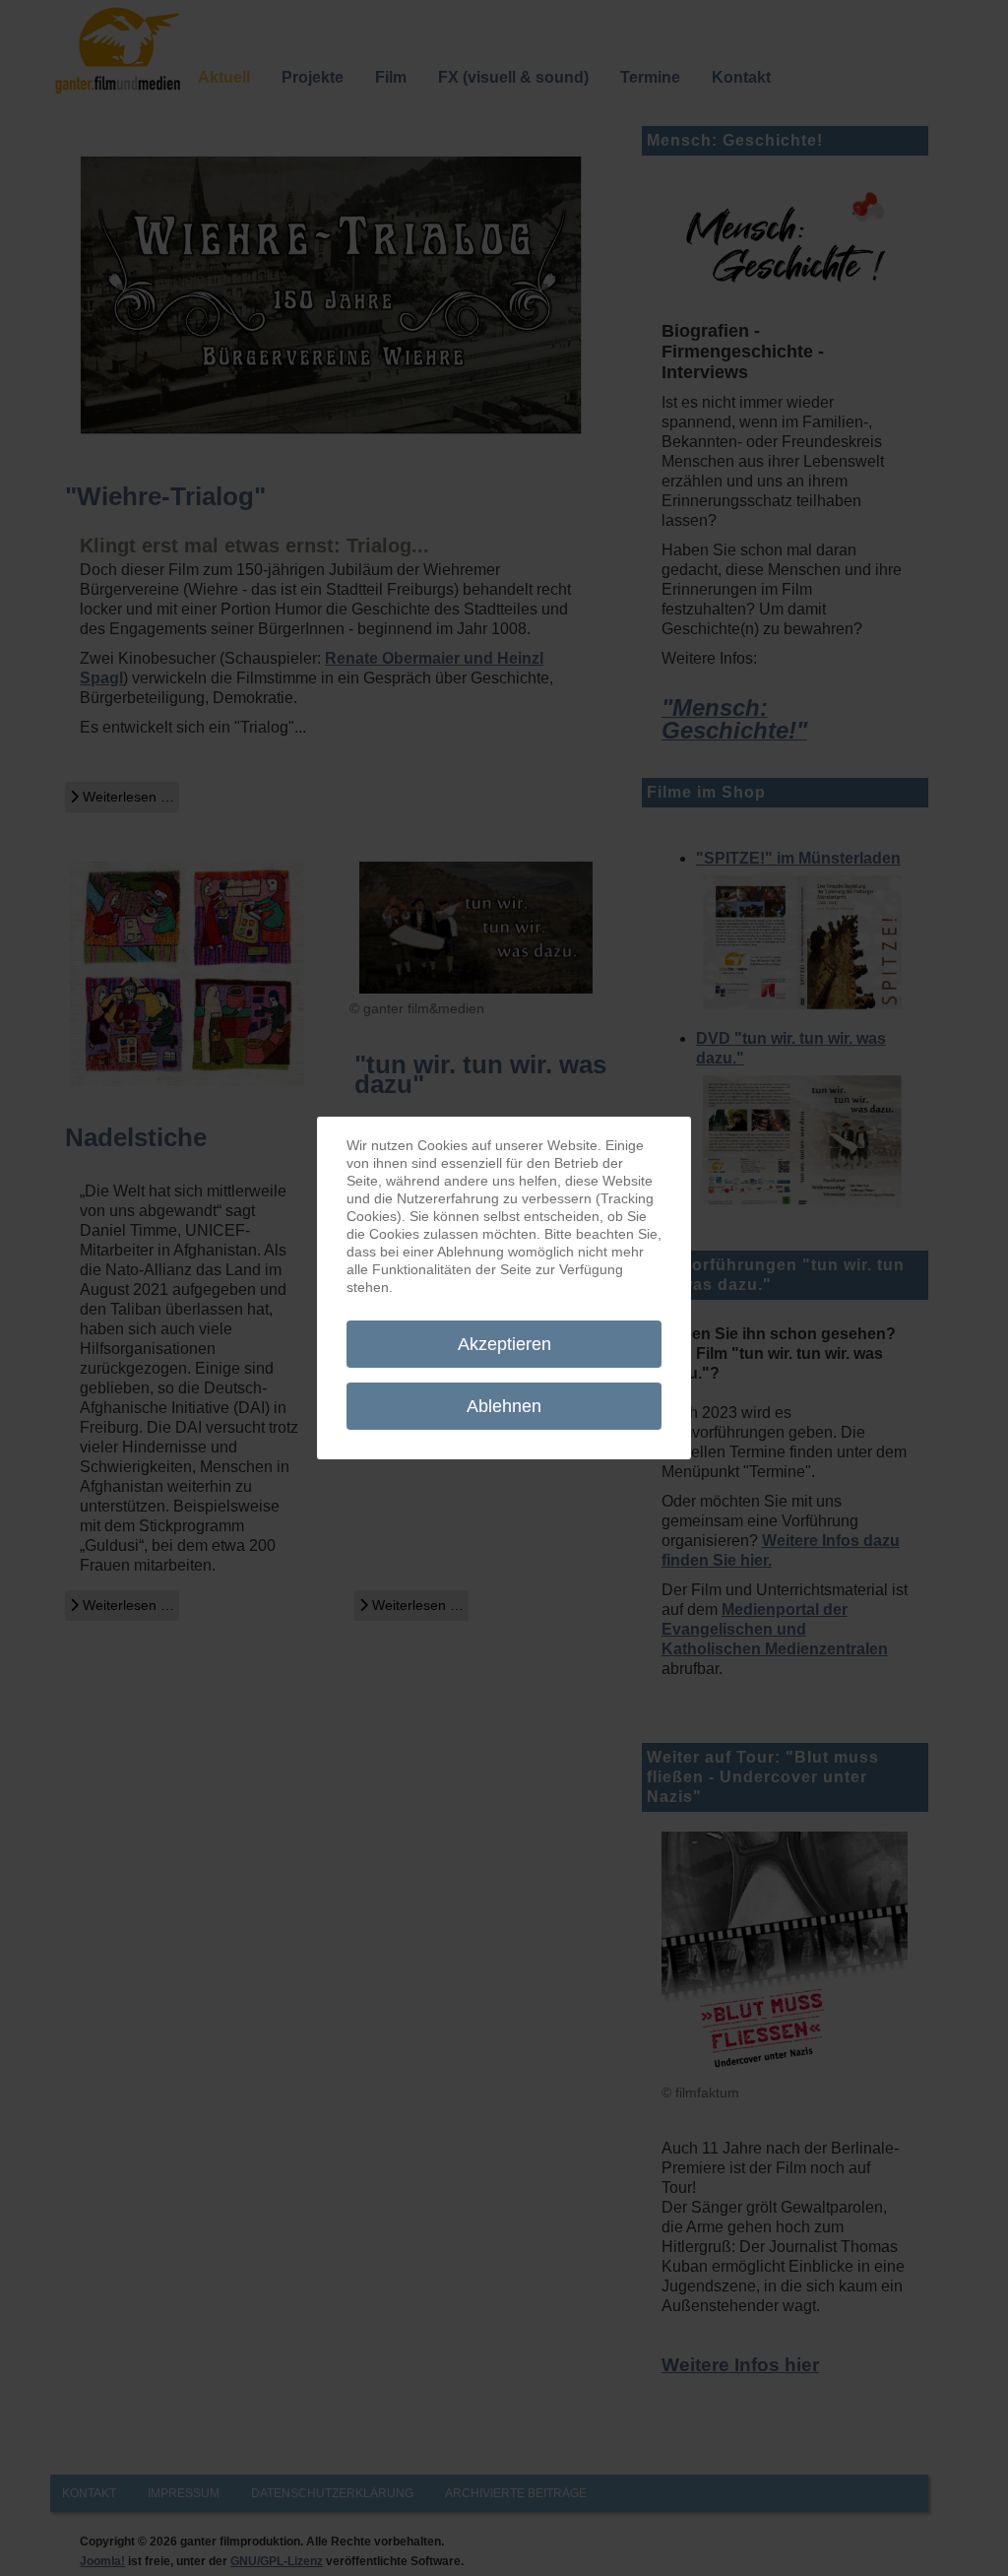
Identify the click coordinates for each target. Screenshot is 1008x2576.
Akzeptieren (504, 1344)
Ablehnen (504, 1406)
